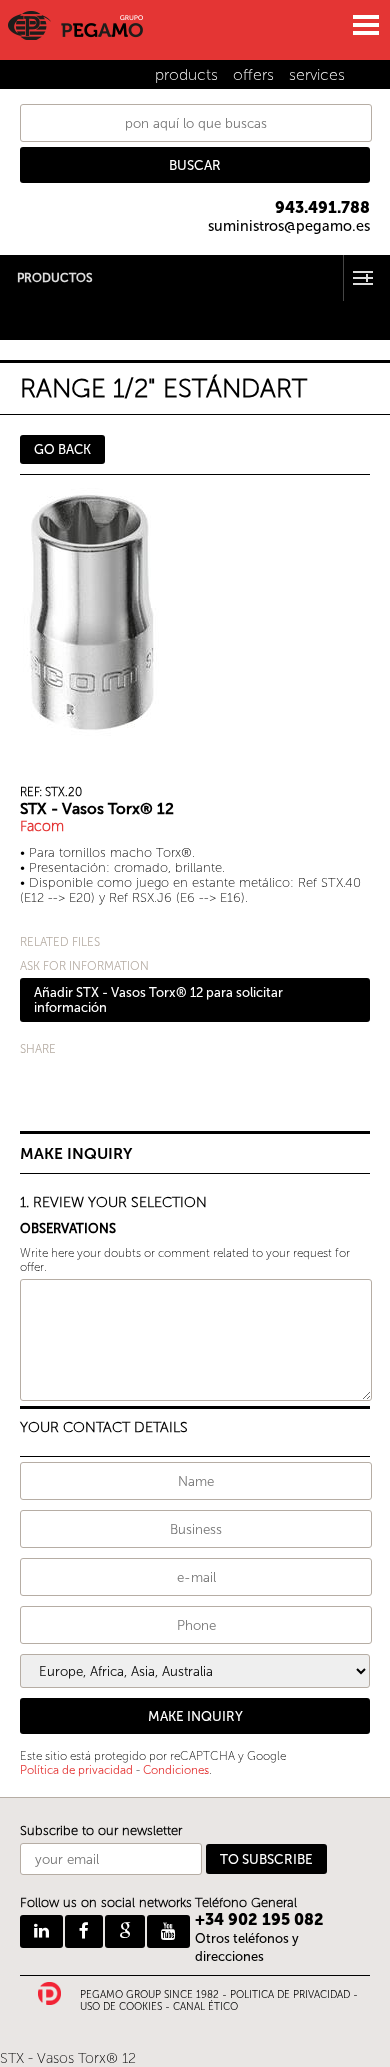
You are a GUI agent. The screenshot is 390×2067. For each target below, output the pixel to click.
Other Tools (35, 319)
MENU (365, 25)
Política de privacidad (76, 1770)
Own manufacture (55, 332)
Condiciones (176, 1770)
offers (253, 74)
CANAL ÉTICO (205, 2007)
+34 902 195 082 (259, 1919)
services (317, 74)
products (186, 74)
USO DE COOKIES (121, 2007)
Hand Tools (34, 306)
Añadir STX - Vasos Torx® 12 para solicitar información (158, 1000)
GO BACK (62, 449)
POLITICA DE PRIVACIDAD (290, 1995)
